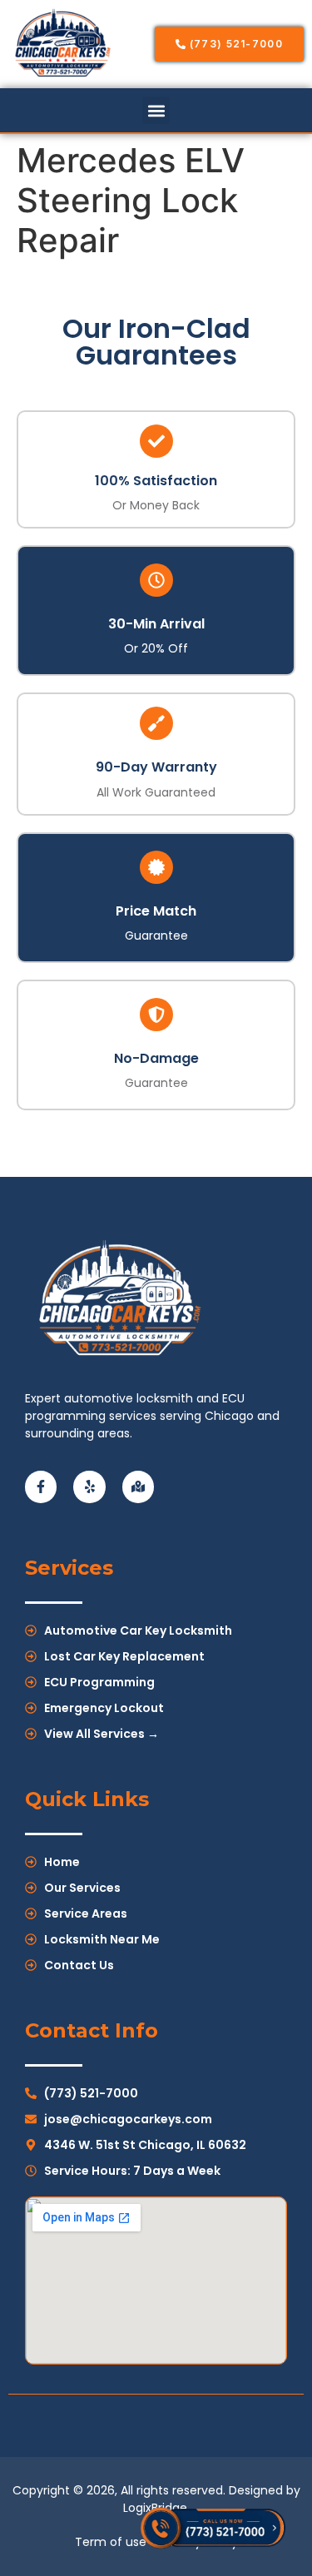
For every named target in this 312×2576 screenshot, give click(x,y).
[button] (156, 110)
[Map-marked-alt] (138, 1487)
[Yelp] (89, 1487)
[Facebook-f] (41, 1487)
